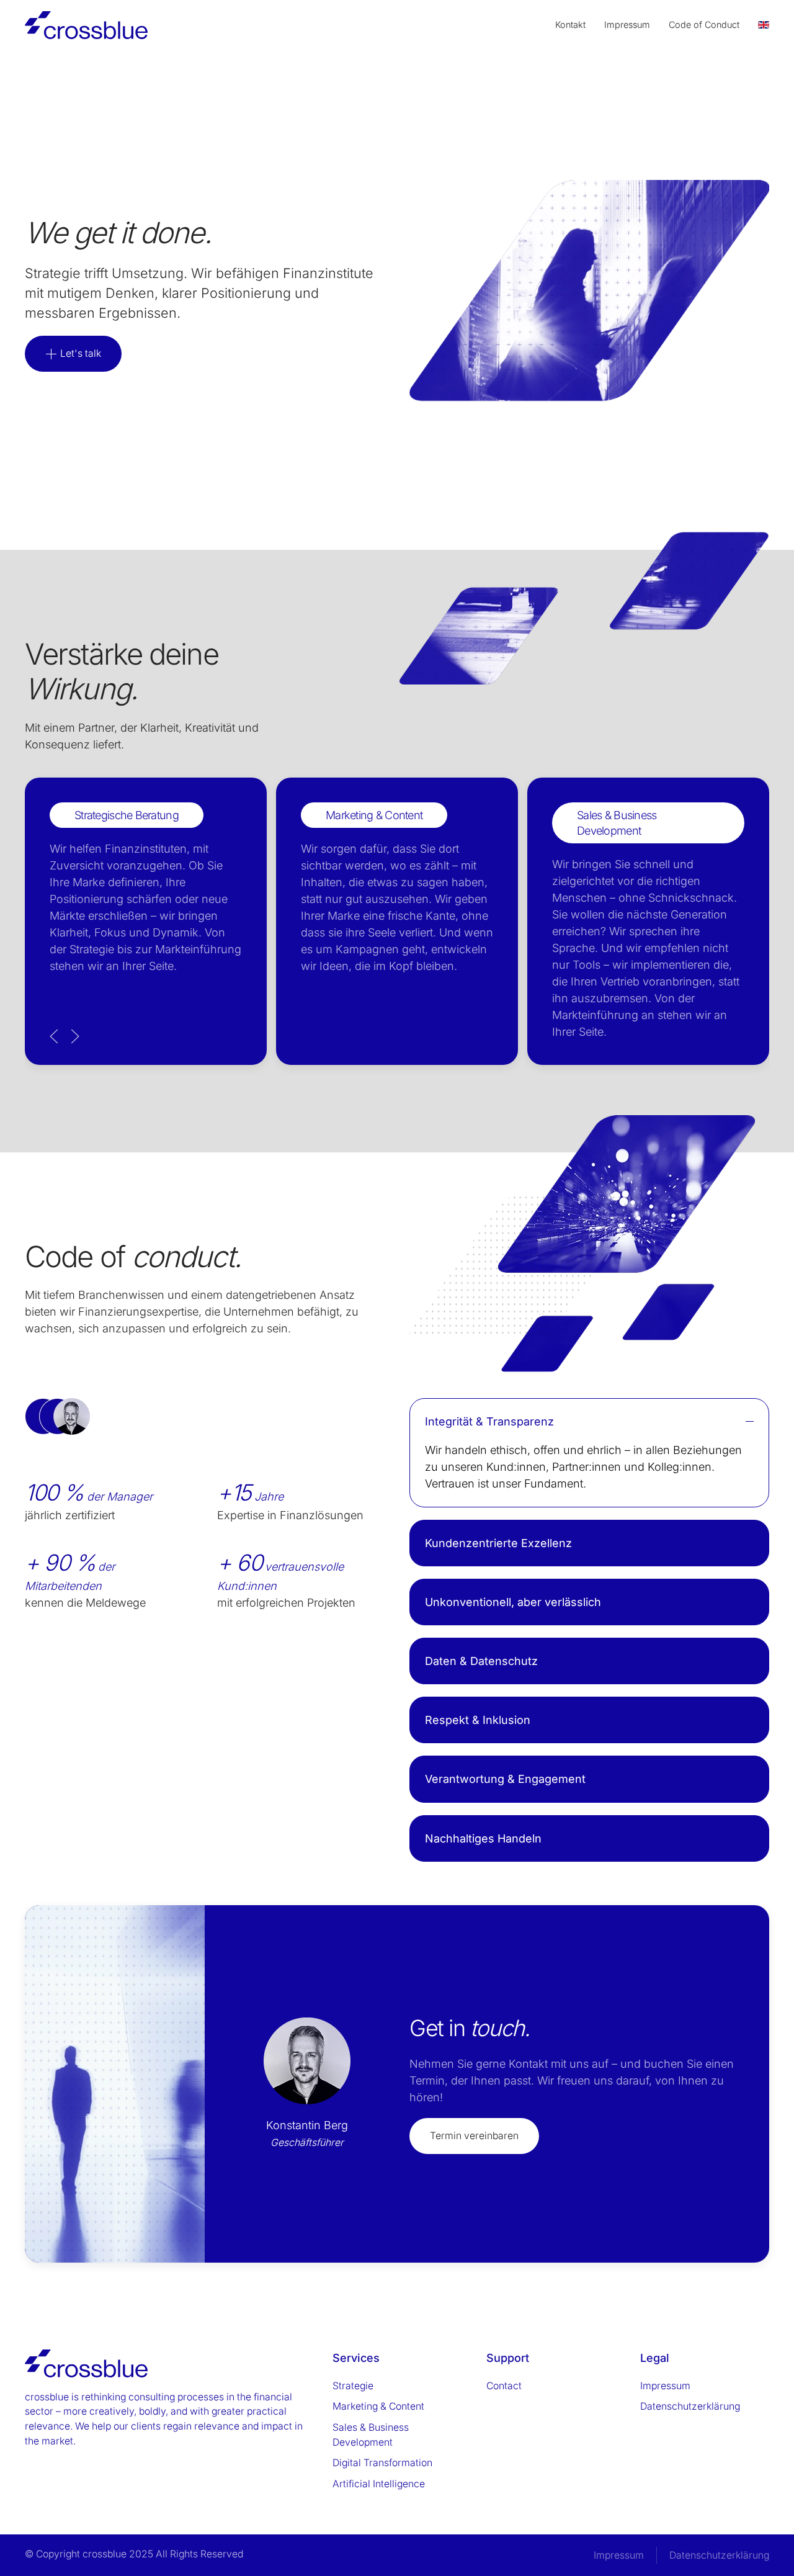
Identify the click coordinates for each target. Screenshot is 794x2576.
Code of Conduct (704, 25)
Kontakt (570, 25)
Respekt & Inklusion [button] (478, 1720)
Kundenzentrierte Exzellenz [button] (498, 1543)
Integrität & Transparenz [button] (489, 1421)
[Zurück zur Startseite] (86, 25)
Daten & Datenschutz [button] (481, 1661)
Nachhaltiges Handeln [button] (483, 1838)
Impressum (627, 25)
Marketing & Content (378, 2406)
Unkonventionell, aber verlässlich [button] (513, 1602)
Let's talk (79, 353)
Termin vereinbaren (474, 2136)
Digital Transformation (382, 2463)
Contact (504, 2386)
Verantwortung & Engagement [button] (505, 1779)
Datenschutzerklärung (690, 2406)
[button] (54, 1036)
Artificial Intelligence (379, 2484)
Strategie (353, 2386)
